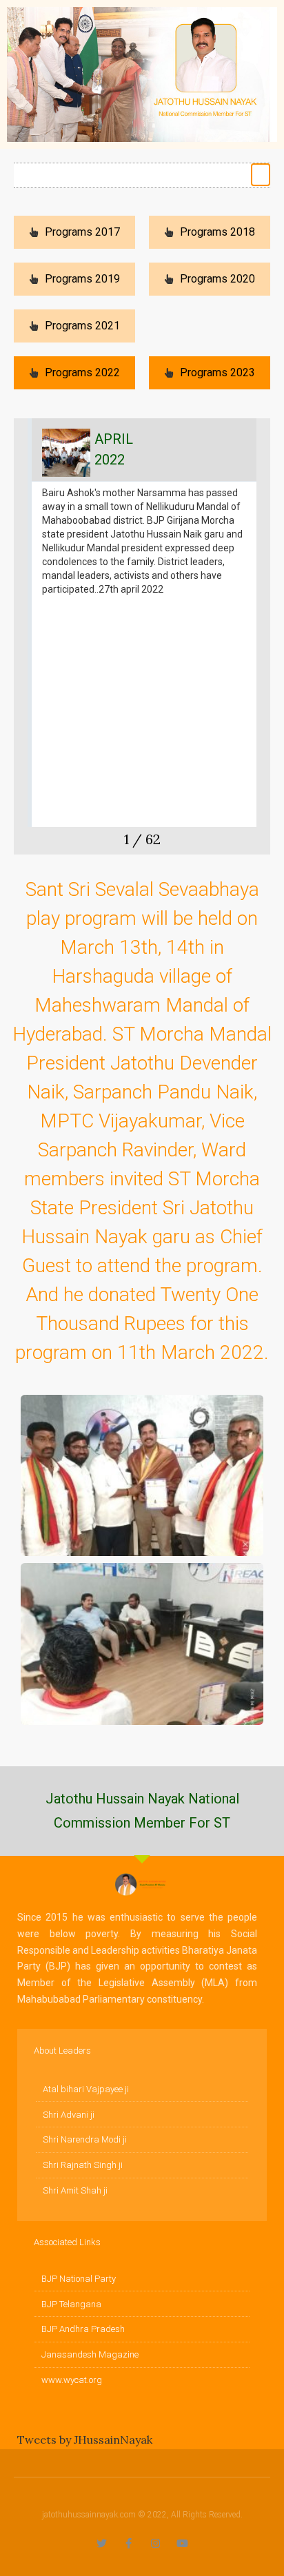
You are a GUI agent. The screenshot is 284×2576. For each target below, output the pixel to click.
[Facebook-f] (129, 2543)
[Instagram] (155, 2543)
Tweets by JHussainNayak (85, 2440)
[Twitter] (102, 2543)
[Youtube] (182, 2543)
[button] (261, 175)
